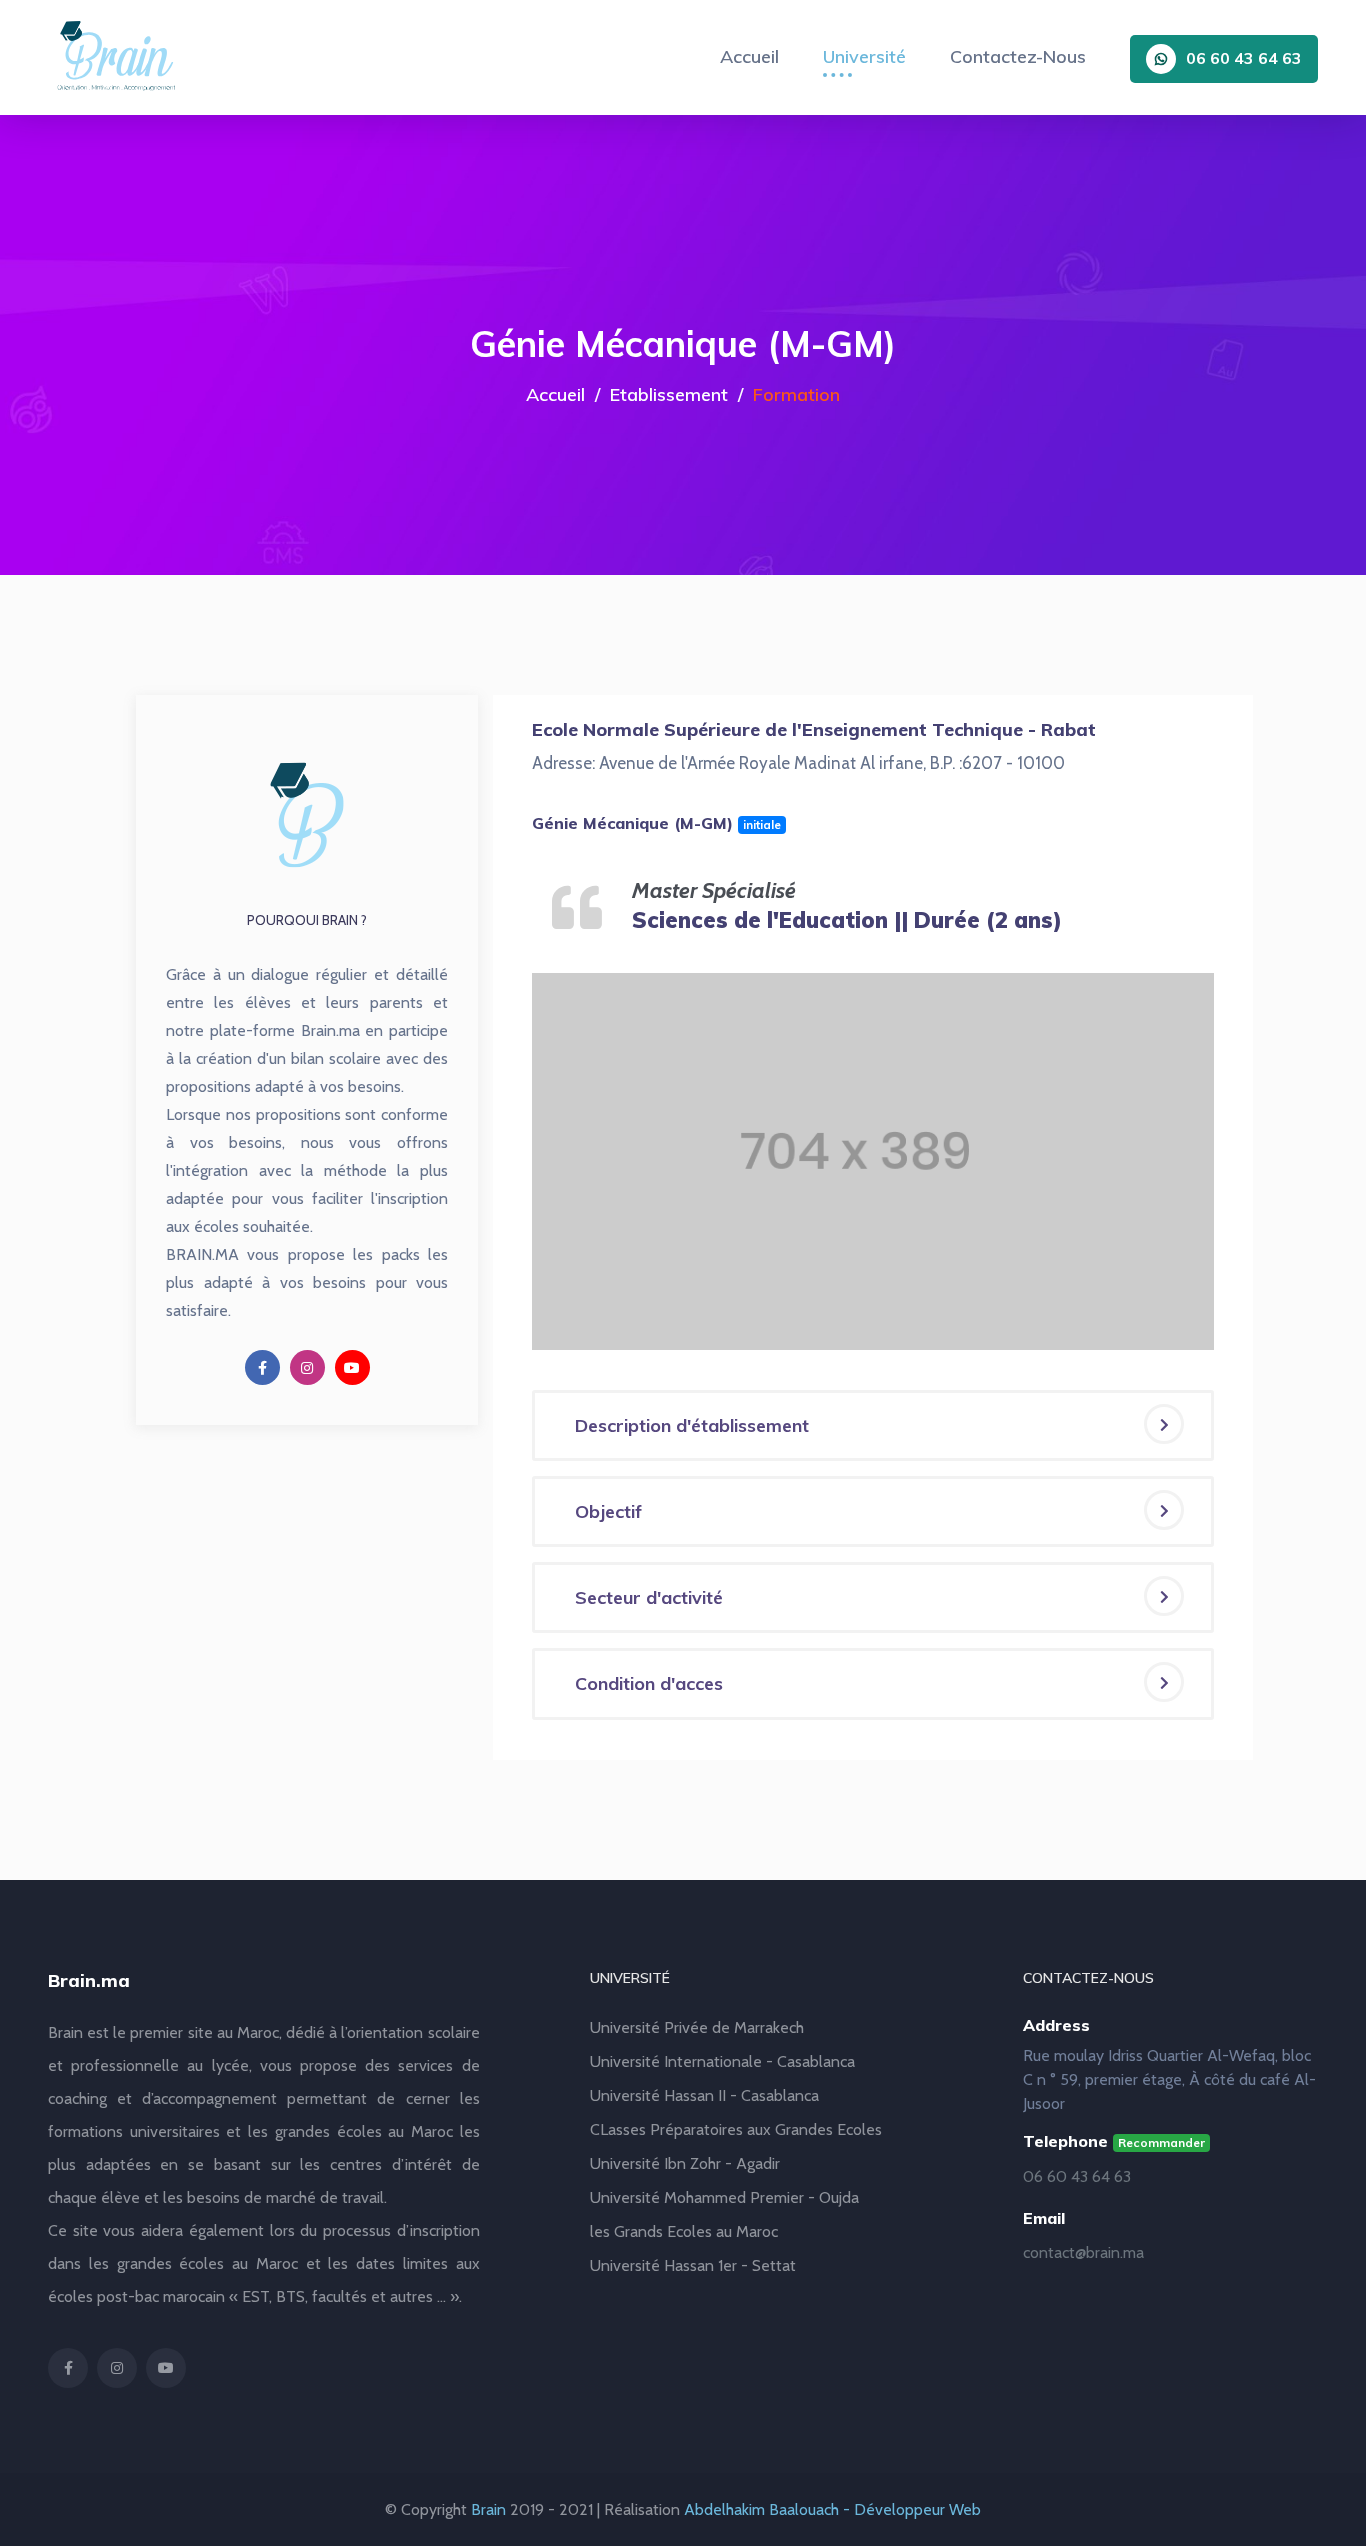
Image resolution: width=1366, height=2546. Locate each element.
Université (864, 56)
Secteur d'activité (649, 1597)
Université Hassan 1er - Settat (693, 2265)
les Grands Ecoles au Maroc (684, 2231)
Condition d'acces (649, 1683)
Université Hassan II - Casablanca (704, 2095)
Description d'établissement (692, 1425)
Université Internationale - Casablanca (722, 2061)
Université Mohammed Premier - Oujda (724, 2197)
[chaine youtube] (352, 1367)
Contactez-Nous (1018, 56)
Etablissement (669, 394)
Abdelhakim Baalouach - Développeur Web (832, 2509)
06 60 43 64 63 (1244, 58)
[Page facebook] (262, 1367)
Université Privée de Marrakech (697, 2027)
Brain (488, 2509)
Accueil (749, 56)
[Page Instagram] (307, 1367)
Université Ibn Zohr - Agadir (685, 2163)
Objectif (608, 1511)
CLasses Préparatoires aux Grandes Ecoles (736, 2129)
